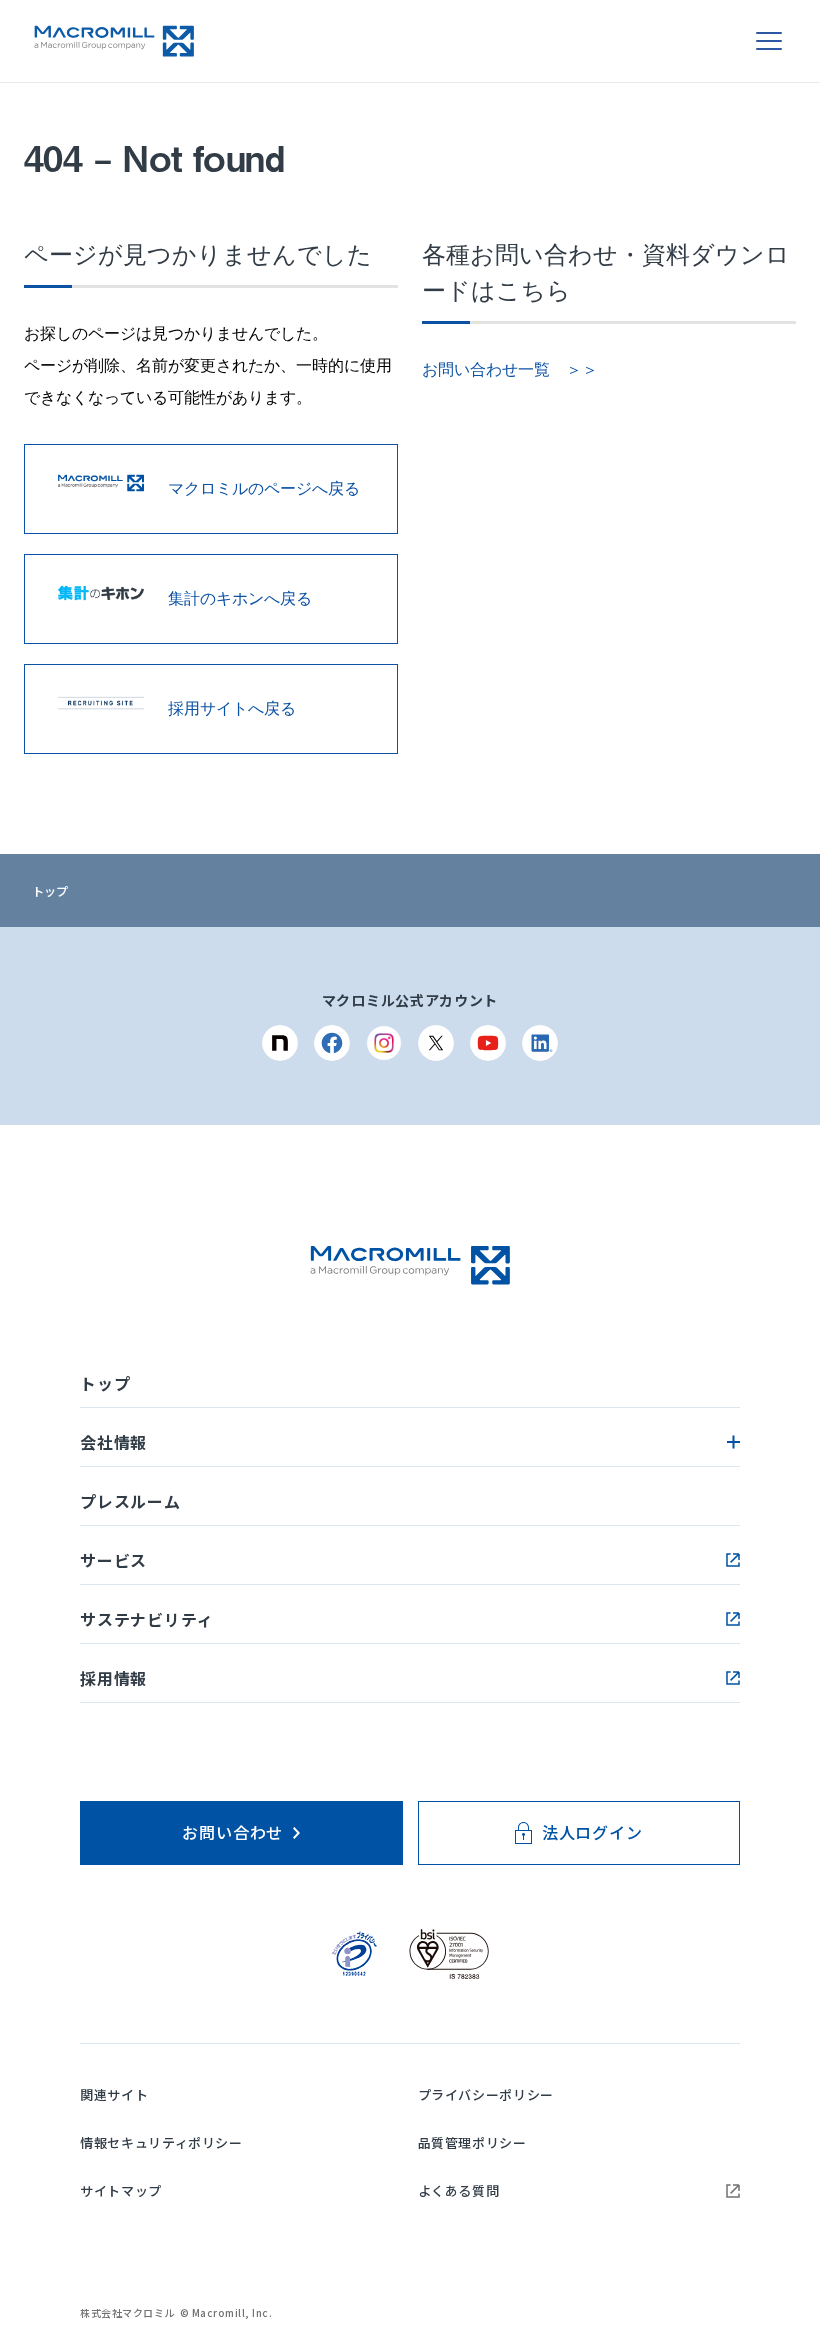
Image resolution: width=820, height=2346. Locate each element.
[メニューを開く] (769, 41)
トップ (50, 890)
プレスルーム (130, 1501)
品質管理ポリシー (472, 2142)
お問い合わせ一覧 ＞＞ (510, 369)
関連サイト (114, 2094)
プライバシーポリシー (486, 2094)
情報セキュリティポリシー (161, 2142)
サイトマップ (121, 2190)
